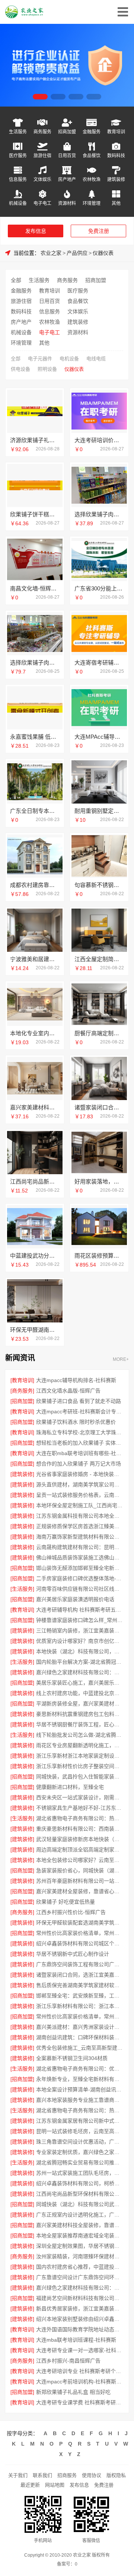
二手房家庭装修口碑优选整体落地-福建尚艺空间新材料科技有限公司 (80, 1578)
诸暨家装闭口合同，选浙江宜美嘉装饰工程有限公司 (80, 1975)
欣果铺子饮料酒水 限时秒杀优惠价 (76, 1422)
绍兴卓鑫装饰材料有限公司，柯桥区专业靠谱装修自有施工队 (80, 2183)
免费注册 (99, 231)
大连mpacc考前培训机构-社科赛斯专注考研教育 (80, 2382)
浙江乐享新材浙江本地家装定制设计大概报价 (80, 1756)
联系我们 (42, 2475)
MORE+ (121, 1360)
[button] (40, 97)
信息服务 (18, 179)
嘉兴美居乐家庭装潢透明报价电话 (75, 1599)
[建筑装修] (22, 1474)
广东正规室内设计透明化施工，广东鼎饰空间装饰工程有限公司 (80, 2215)
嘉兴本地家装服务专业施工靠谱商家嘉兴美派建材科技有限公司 (80, 2100)
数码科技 (116, 156)
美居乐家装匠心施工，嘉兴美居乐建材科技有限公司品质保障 (80, 1683)
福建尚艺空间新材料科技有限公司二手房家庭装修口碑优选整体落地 (80, 2298)
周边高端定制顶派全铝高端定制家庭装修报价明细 (80, 1850)
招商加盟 (67, 132)
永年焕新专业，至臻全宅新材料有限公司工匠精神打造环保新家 (80, 2079)
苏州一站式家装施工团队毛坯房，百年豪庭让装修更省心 (80, 2173)
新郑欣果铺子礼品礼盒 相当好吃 (73, 2392)
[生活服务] (22, 1589)
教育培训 (116, 132)
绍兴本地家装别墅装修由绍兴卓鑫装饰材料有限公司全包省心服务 (80, 2319)
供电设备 (20, 369)
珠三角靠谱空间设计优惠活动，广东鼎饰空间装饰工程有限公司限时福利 (80, 2142)
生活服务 (18, 132)
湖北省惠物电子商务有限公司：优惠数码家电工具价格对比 (80, 2069)
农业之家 (51, 253)
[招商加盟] (22, 1401)
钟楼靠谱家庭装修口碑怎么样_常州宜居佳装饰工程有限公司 (80, 1620)
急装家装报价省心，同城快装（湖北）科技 (80, 1870)
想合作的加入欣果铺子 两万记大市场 (79, 1464)
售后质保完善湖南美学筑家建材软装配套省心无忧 (80, 1985)
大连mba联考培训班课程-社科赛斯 (76, 2340)
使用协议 (92, 2475)
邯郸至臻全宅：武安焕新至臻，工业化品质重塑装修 (80, 1996)
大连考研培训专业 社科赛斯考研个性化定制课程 (80, 2371)
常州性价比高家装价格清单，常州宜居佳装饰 (80, 2016)
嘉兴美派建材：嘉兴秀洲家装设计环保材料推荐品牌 (80, 2027)
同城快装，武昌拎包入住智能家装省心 (80, 1777)
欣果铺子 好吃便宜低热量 (66, 1902)
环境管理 (92, 203)
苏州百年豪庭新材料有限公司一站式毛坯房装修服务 (80, 1881)
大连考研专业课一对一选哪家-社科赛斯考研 (80, 2350)
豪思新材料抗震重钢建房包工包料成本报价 (80, 1714)
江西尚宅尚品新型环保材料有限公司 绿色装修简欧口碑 (80, 2194)
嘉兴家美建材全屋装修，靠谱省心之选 (80, 1891)
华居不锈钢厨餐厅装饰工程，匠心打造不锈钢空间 (80, 1724)
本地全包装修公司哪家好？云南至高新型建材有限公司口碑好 (80, 1860)
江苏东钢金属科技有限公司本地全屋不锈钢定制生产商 (80, 1516)
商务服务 (42, 132)
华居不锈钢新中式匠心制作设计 (73, 1954)
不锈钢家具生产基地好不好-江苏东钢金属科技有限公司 (80, 1808)
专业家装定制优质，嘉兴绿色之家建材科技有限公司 (80, 2152)
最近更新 (30, 2485)
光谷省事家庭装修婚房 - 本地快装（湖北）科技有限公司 (80, 1474)
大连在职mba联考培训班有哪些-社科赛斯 (80, 1453)
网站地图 (55, 2485)
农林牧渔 (92, 179)
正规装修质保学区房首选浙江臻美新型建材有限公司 (80, 1526)
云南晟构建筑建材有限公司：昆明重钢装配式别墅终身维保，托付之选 (80, 1547)
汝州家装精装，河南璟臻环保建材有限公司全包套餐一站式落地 (80, 2256)
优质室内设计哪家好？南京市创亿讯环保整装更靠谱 (80, 1641)
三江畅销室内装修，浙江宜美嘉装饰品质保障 (80, 1631)
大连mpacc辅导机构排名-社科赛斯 (76, 1380)
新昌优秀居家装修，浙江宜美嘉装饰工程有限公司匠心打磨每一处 (80, 2309)
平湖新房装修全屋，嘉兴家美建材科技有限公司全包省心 (80, 1704)
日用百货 (67, 156)
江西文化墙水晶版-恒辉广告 (68, 1391)
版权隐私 (116, 2475)
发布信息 (36, 231)
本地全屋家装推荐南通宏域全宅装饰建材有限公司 (80, 2236)
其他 (116, 203)
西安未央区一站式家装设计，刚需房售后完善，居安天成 (80, 1797)
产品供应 (77, 253)
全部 (16, 280)
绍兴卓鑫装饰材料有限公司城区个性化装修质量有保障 (80, 1943)
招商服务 (67, 2475)
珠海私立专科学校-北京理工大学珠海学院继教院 (80, 1432)
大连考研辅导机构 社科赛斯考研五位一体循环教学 (80, 1610)
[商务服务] (22, 1391)
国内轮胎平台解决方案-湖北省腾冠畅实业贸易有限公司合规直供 (80, 1662)
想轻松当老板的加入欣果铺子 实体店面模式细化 (80, 1443)
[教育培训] (22, 1380)
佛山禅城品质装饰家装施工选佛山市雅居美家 (80, 1558)
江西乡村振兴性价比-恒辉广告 (71, 1912)
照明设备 (47, 369)
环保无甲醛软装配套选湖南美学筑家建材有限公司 (80, 1923)
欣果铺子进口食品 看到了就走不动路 (79, 1401)
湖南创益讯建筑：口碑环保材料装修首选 (80, 2037)
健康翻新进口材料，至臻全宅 (70, 1787)
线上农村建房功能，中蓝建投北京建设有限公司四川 (80, 1693)
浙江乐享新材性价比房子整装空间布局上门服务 (80, 1766)
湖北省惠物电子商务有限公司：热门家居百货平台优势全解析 (80, 2110)
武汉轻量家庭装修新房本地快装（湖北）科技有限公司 (80, 1839)
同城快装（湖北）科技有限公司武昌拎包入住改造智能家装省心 (80, 2204)
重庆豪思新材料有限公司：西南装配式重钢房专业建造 (80, 1829)
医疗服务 (18, 156)
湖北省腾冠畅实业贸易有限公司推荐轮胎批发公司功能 (80, 2162)
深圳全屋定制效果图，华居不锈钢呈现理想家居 (80, 2246)
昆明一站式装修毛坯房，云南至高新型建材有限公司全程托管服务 (80, 2131)
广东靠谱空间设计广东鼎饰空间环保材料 (80, 2277)
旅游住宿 (42, 156)
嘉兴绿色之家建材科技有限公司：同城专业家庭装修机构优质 (80, 1672)
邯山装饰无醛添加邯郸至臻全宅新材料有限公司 (80, 1568)
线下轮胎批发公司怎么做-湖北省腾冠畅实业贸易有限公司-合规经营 (80, 1735)
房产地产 (67, 179)
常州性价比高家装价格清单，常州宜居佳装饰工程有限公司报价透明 (80, 1933)
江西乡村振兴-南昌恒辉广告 (68, 2361)
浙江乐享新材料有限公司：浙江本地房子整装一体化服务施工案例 (80, 2006)
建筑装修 (116, 179)
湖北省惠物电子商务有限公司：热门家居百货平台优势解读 (80, 1818)
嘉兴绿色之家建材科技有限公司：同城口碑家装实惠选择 (80, 2288)
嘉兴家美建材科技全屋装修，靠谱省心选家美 (80, 2225)
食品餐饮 (92, 156)
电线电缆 (96, 359)
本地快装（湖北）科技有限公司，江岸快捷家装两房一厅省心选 (80, 1651)
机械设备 (18, 203)
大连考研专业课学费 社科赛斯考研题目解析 (80, 2402)
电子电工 (42, 203)
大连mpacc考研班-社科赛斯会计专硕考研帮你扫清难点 (80, 1411)
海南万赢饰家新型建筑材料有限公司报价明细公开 (80, 1537)
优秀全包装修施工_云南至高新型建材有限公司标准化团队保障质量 (80, 2048)
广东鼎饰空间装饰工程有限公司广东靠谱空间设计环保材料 (80, 1964)
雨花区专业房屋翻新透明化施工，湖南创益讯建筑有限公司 (80, 1745)
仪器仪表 (103, 253)
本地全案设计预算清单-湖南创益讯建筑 (80, 2089)
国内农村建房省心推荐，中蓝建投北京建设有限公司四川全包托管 (80, 2267)
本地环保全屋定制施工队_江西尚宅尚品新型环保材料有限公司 (80, 1505)
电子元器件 (40, 359)
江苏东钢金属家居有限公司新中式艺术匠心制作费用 (80, 2121)
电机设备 (69, 359)
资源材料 (67, 203)
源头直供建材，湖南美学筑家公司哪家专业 (80, 1485)
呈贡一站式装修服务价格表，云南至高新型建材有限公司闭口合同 (80, 1495)
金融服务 (92, 132)
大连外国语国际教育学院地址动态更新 (80, 2329)
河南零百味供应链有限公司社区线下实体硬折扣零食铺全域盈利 (80, 1589)
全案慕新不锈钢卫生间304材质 (72, 2058)
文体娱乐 (42, 179)
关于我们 (18, 2475)
